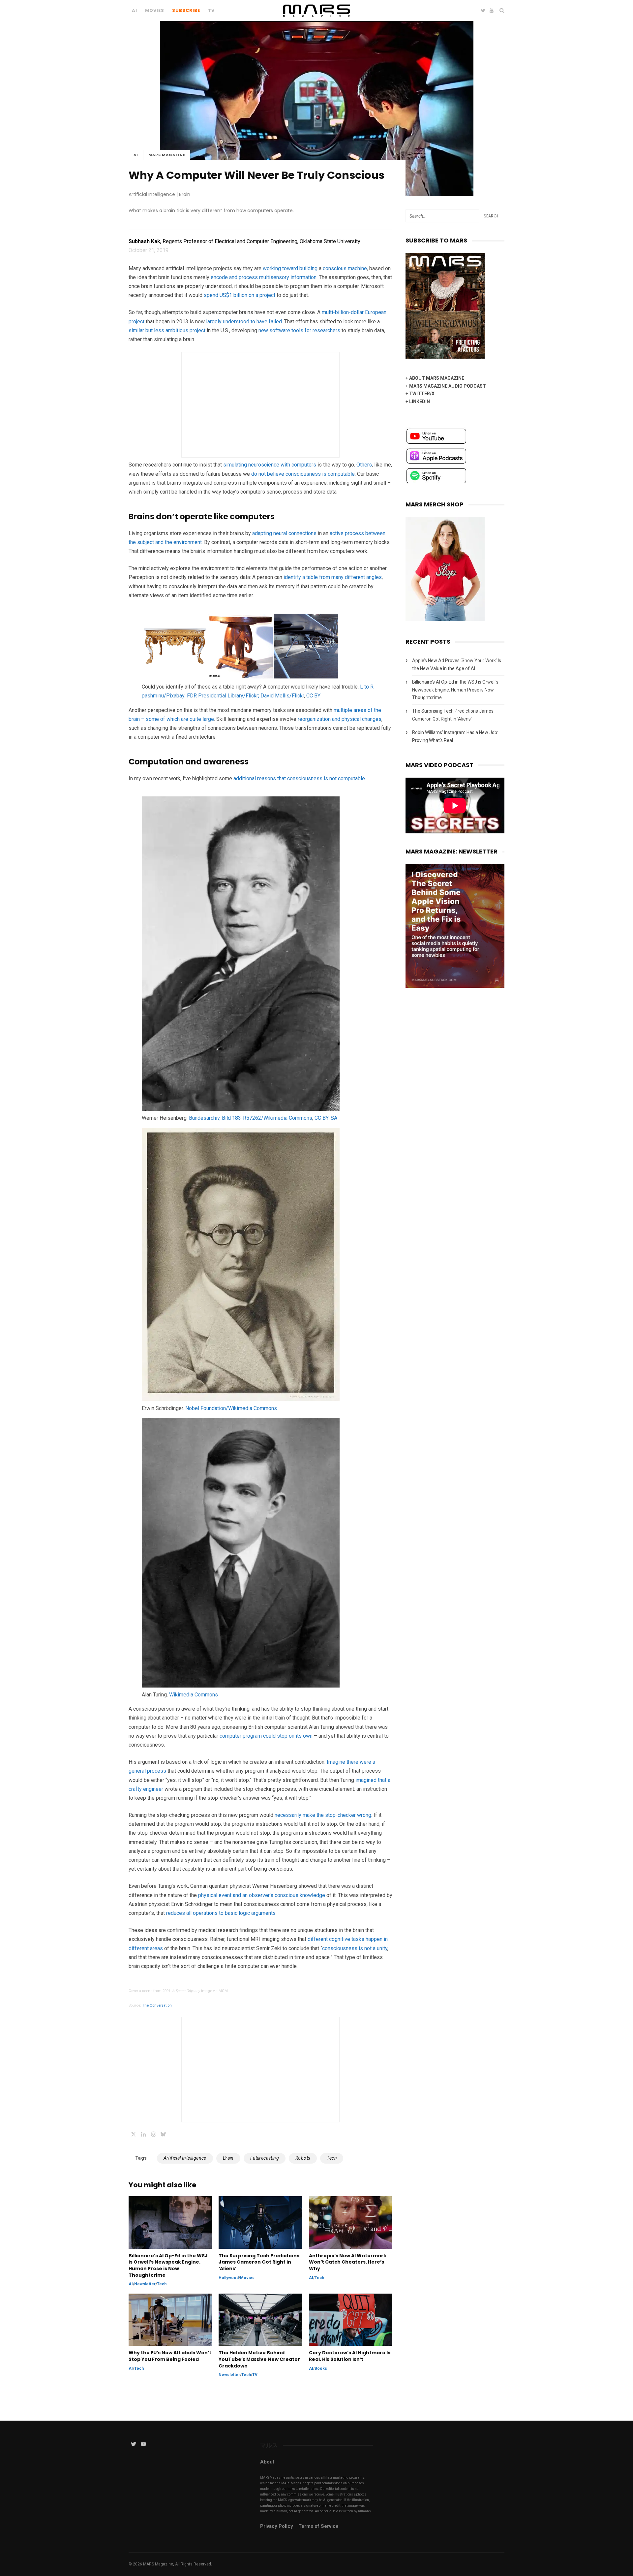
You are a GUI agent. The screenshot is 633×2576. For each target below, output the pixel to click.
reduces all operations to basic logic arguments (221, 1913)
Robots (303, 2158)
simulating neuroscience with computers (270, 465)
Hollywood (229, 2278)
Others (364, 465)
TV (211, 10)
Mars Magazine (167, 155)
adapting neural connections (284, 533)
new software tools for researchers (299, 330)
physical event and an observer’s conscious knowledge (262, 1895)
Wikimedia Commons (194, 1695)
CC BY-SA (326, 1118)
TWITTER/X (422, 394)
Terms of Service (318, 2526)
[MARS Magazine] (317, 19)
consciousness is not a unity (355, 1948)
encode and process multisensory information (264, 277)
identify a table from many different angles (333, 577)
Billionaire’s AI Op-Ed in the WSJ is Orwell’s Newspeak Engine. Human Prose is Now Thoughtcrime (168, 2266)
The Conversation (157, 2005)
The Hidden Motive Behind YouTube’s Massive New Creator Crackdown (259, 2359)
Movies (155, 10)
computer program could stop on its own (266, 1736)
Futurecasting (265, 2158)
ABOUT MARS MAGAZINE (437, 378)
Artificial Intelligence (185, 2158)
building (308, 268)
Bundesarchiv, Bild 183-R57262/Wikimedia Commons (251, 1118)
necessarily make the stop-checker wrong (323, 1815)
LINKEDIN (420, 402)
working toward (280, 268)
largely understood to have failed (244, 322)
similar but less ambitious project (167, 330)
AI (135, 10)
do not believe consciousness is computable (303, 474)
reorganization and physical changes (340, 719)
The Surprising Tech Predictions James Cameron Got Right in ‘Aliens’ (259, 2262)
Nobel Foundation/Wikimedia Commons (231, 1408)
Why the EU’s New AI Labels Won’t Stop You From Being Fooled (170, 2356)
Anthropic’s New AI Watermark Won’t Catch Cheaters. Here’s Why (348, 2262)
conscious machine (345, 268)
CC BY (313, 696)
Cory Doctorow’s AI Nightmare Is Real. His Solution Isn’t (350, 2356)
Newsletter (145, 2284)
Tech (332, 2158)
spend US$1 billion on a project (240, 295)
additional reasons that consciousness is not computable (299, 778)
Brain (228, 2158)
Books (321, 2368)
